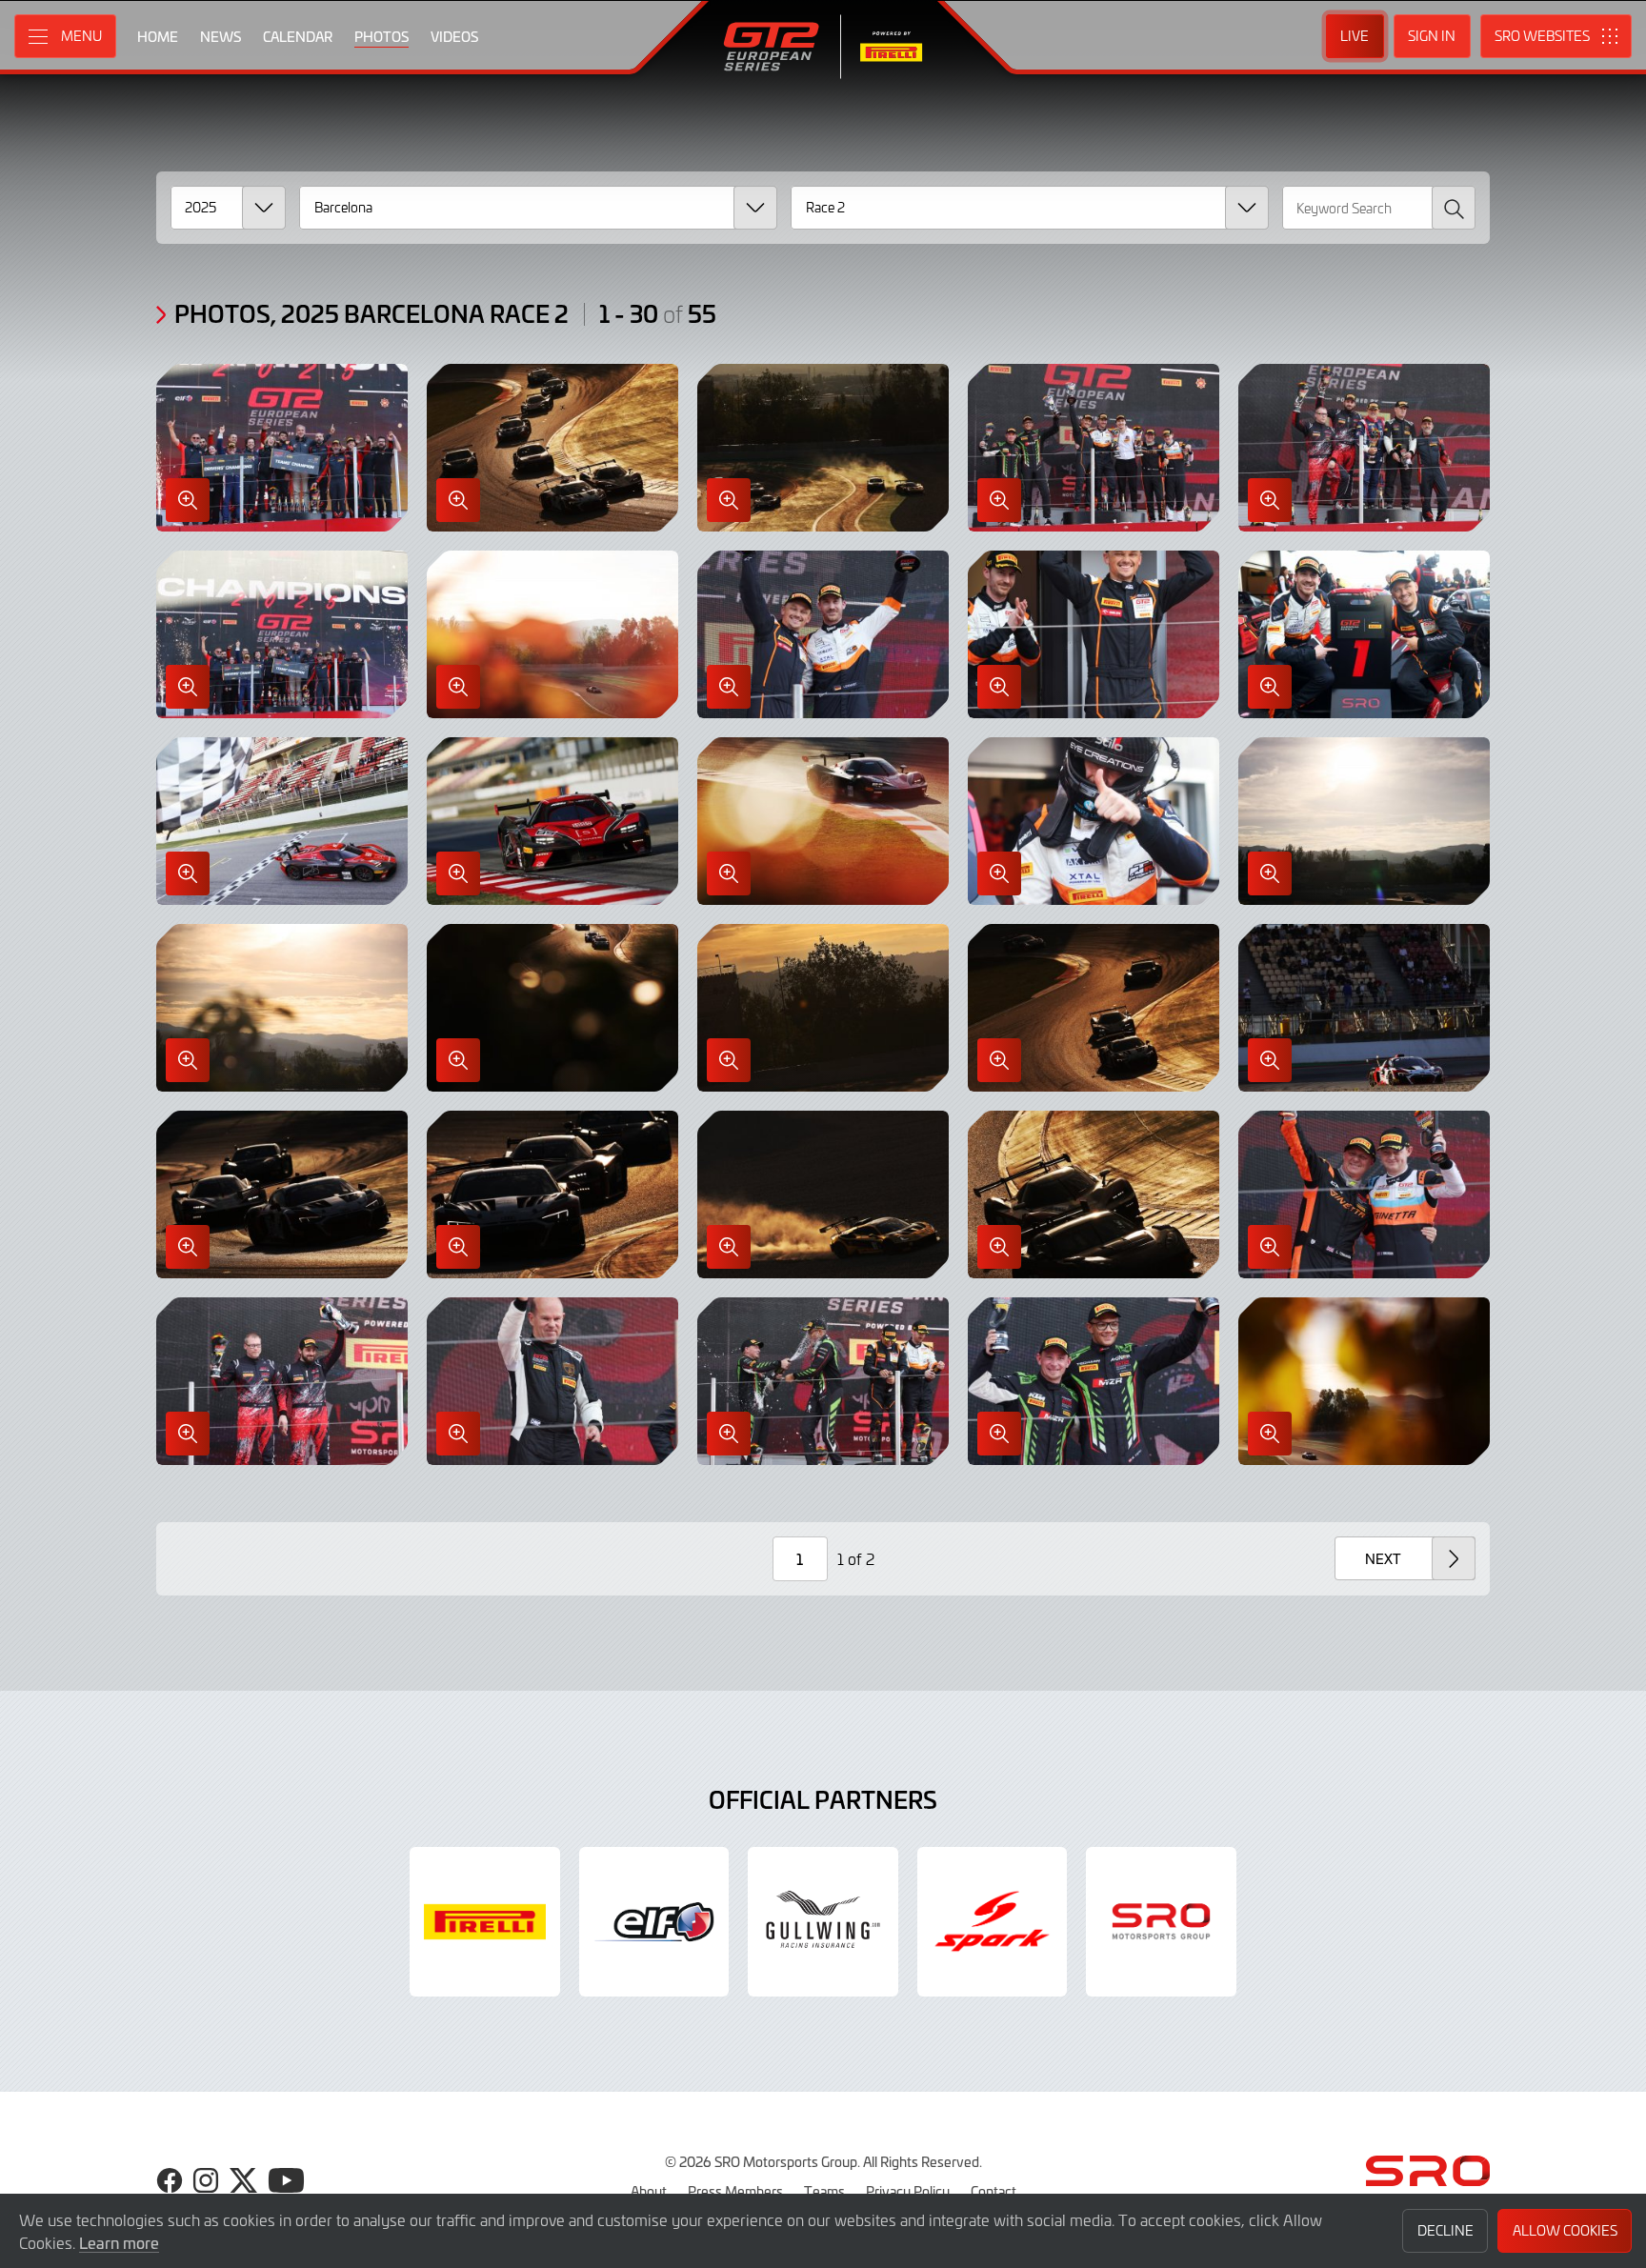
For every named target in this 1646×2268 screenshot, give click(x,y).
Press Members (735, 2191)
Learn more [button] (119, 2242)
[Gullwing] (823, 1922)
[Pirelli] (485, 1922)
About (649, 2191)
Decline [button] (1445, 2230)
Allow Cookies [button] (1565, 2230)
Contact (994, 2191)
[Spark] (993, 1922)
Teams (824, 2191)
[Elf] (654, 1922)
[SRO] (1161, 1922)
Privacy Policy (908, 2191)
